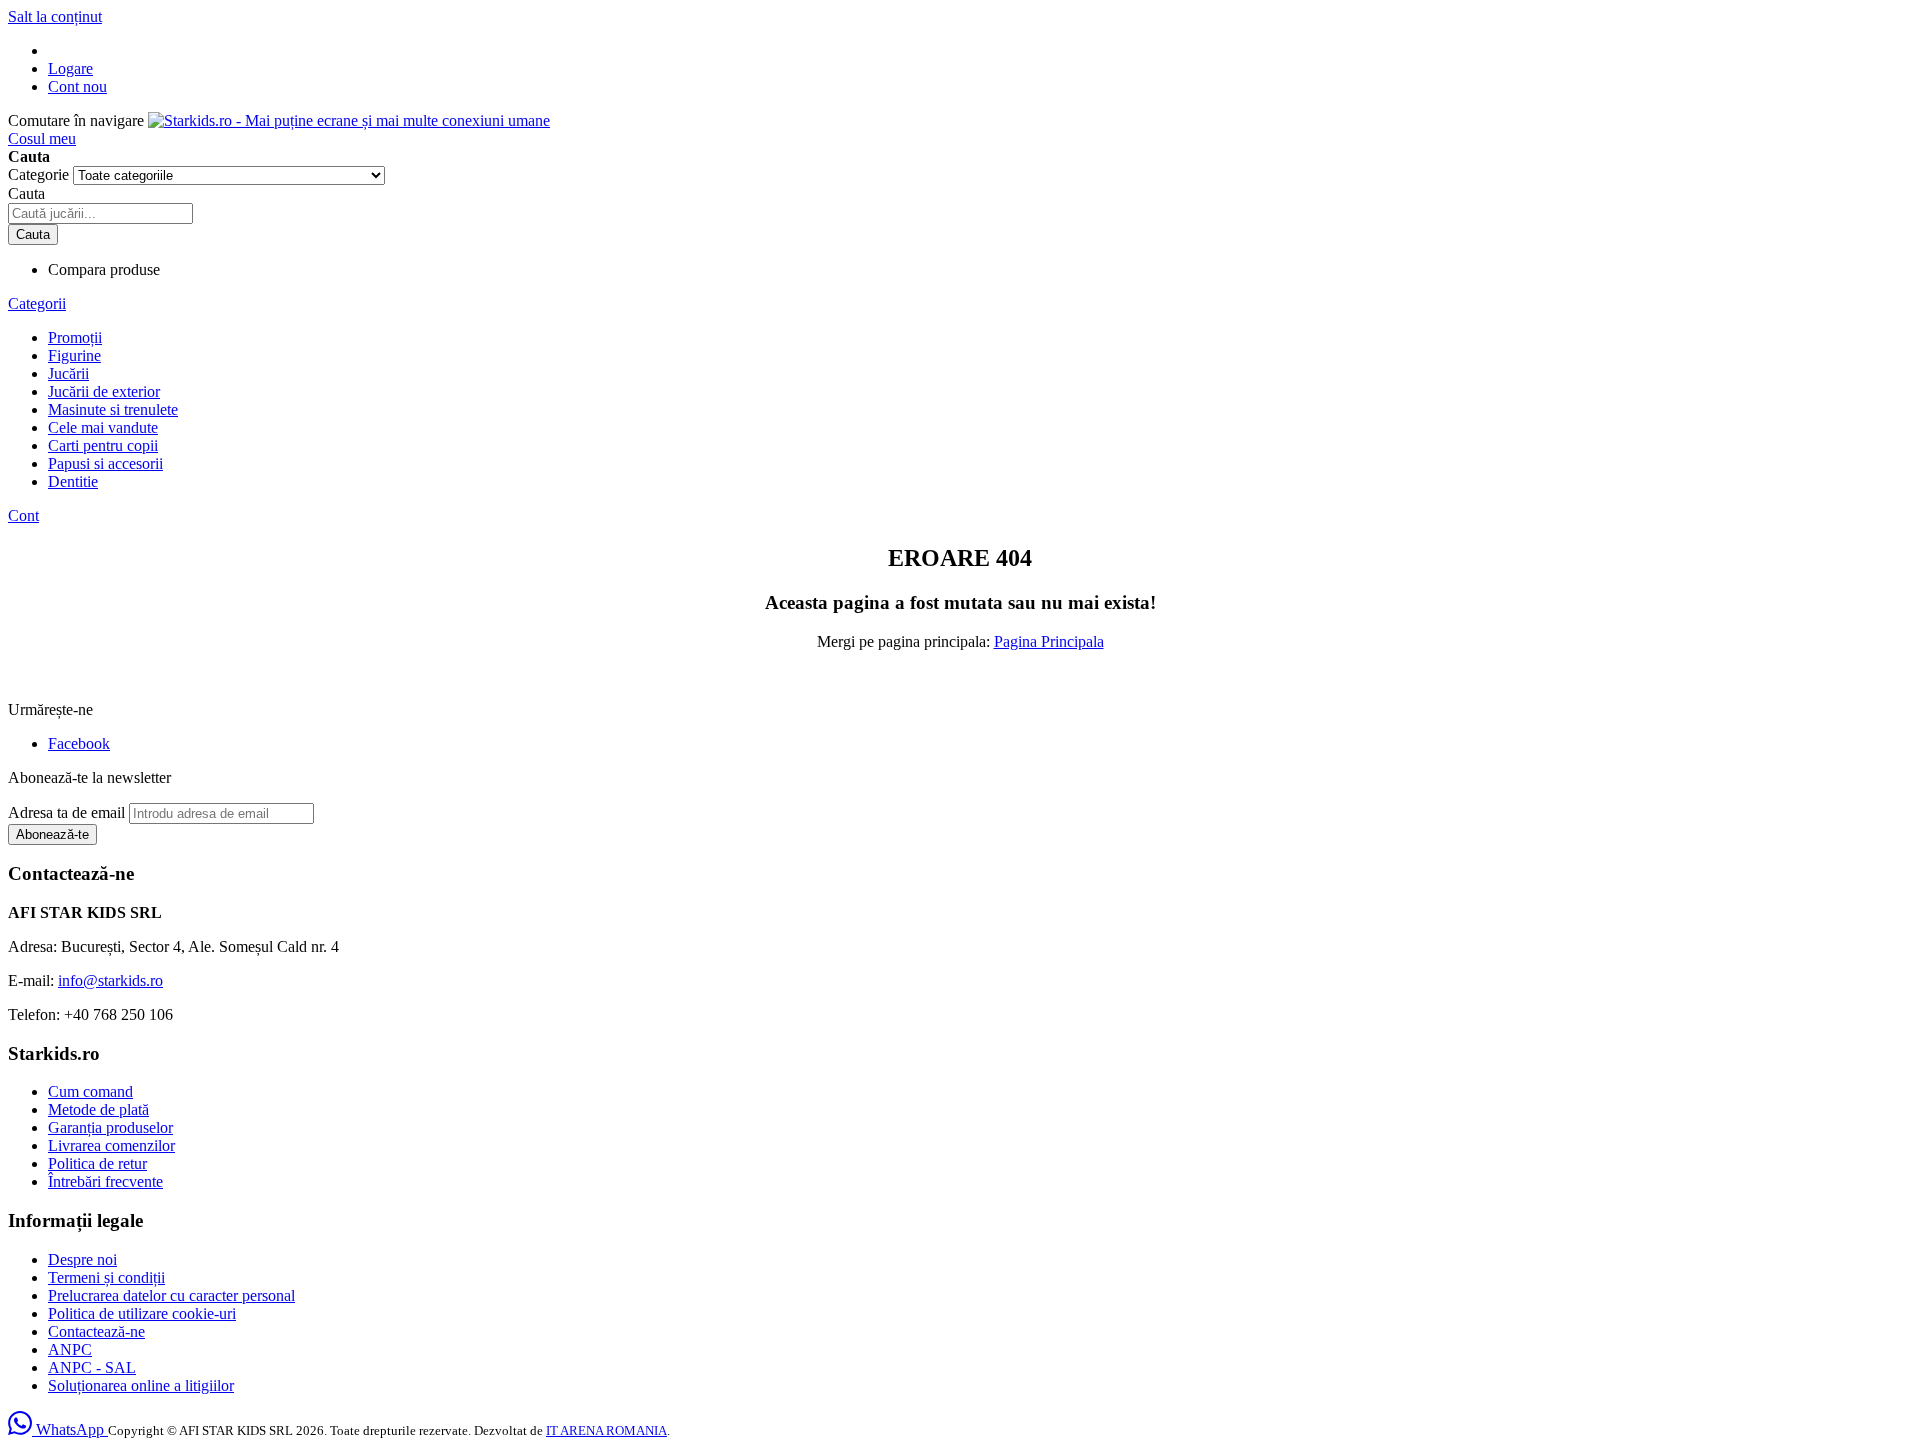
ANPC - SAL (92, 1367)
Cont (23, 515)
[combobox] (100, 213)
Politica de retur (97, 1163)
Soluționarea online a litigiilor (141, 1385)
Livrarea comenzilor (111, 1145)
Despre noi (82, 1259)
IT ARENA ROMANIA (606, 1430)
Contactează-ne (96, 1331)
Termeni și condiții (106, 1277)
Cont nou (77, 86)
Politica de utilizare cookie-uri (142, 1313)
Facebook (79, 743)
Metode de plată (98, 1109)
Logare (70, 68)
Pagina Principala (1049, 641)
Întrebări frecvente (105, 1181)
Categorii (37, 303)
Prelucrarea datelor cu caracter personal (171, 1295)
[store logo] (349, 120)
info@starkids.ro (110, 980)
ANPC (70, 1349)
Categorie (40, 174)
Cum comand (90, 1091)
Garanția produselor (110, 1127)
